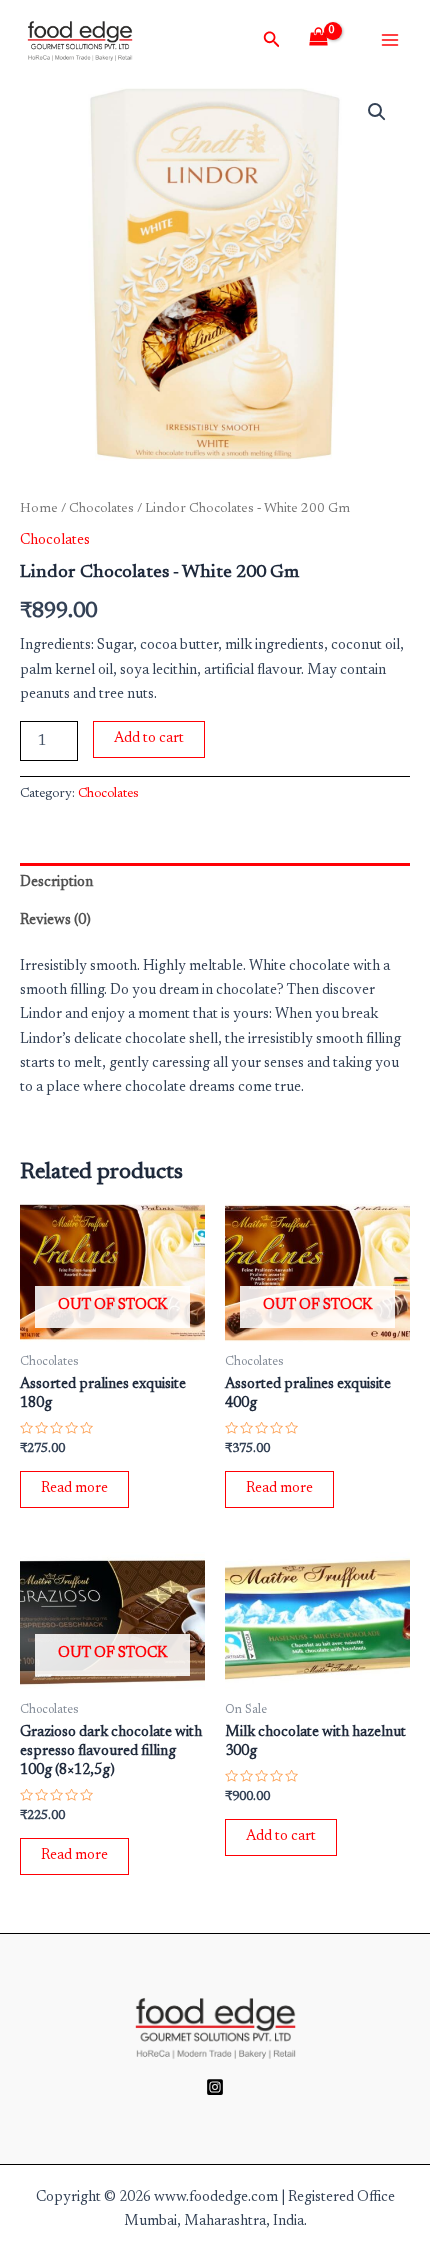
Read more (74, 1488)
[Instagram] (215, 2087)
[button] (377, 112)
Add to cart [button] (281, 1836)
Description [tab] (56, 882)
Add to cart (149, 738)
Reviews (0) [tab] (55, 920)
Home (39, 509)
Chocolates (101, 509)
